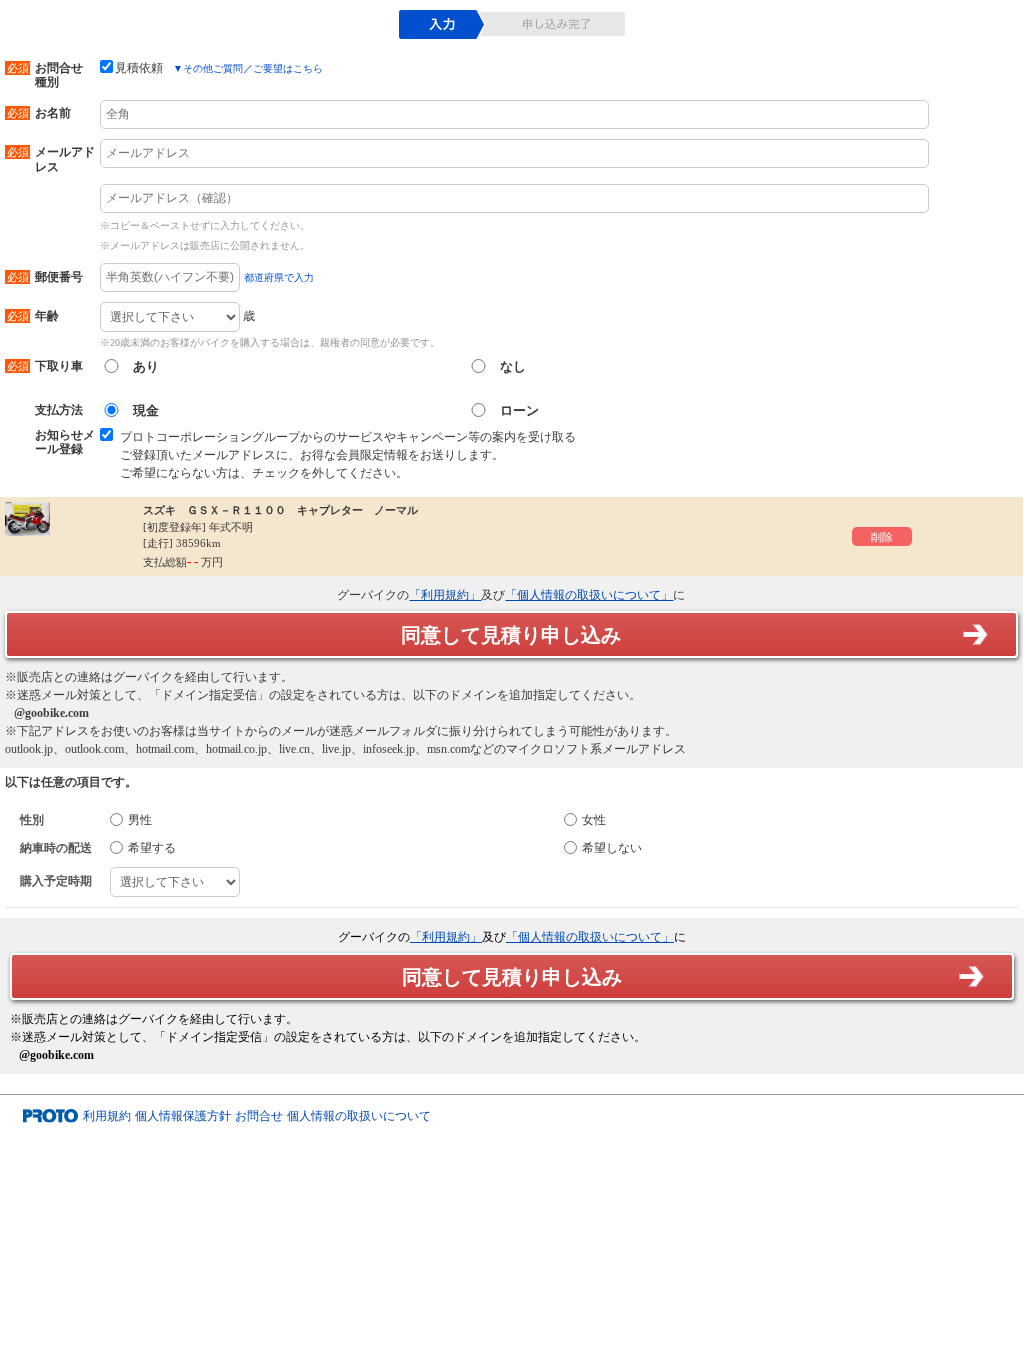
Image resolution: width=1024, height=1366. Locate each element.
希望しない (612, 848)
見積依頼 (139, 68)
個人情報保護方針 (183, 1116)
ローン (519, 410)
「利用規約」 (445, 595)
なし (513, 366)
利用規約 (107, 1116)
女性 (594, 820)
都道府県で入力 (279, 277)
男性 (140, 820)
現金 (146, 410)
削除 (882, 537)
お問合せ (259, 1116)
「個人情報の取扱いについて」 (589, 595)
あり (146, 366)
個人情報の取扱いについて (359, 1116)
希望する (152, 848)
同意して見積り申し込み (511, 635)
